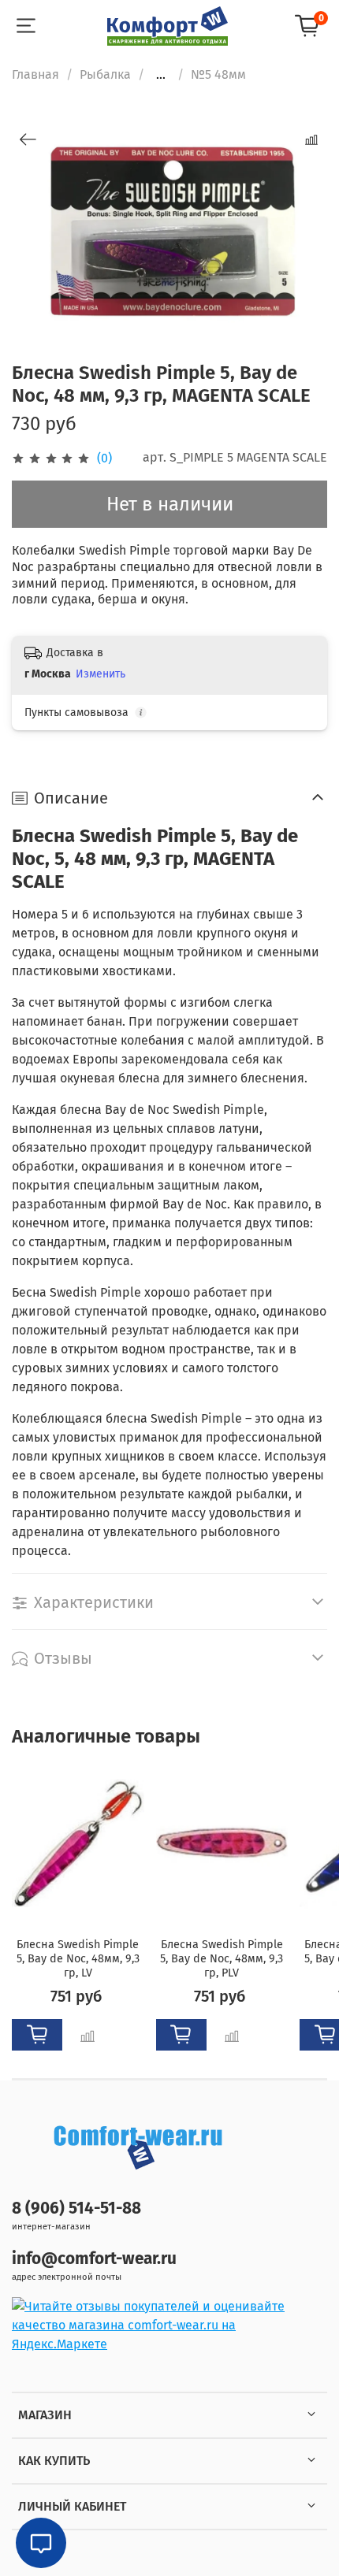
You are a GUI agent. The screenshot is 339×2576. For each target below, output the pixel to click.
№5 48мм (218, 74)
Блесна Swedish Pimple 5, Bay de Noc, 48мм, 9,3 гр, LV (78, 1960)
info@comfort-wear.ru (94, 2259)
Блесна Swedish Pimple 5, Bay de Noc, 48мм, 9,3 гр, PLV (222, 1960)
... (161, 75)
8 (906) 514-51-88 (76, 2209)
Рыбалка (105, 74)
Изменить (101, 674)
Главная (35, 74)
